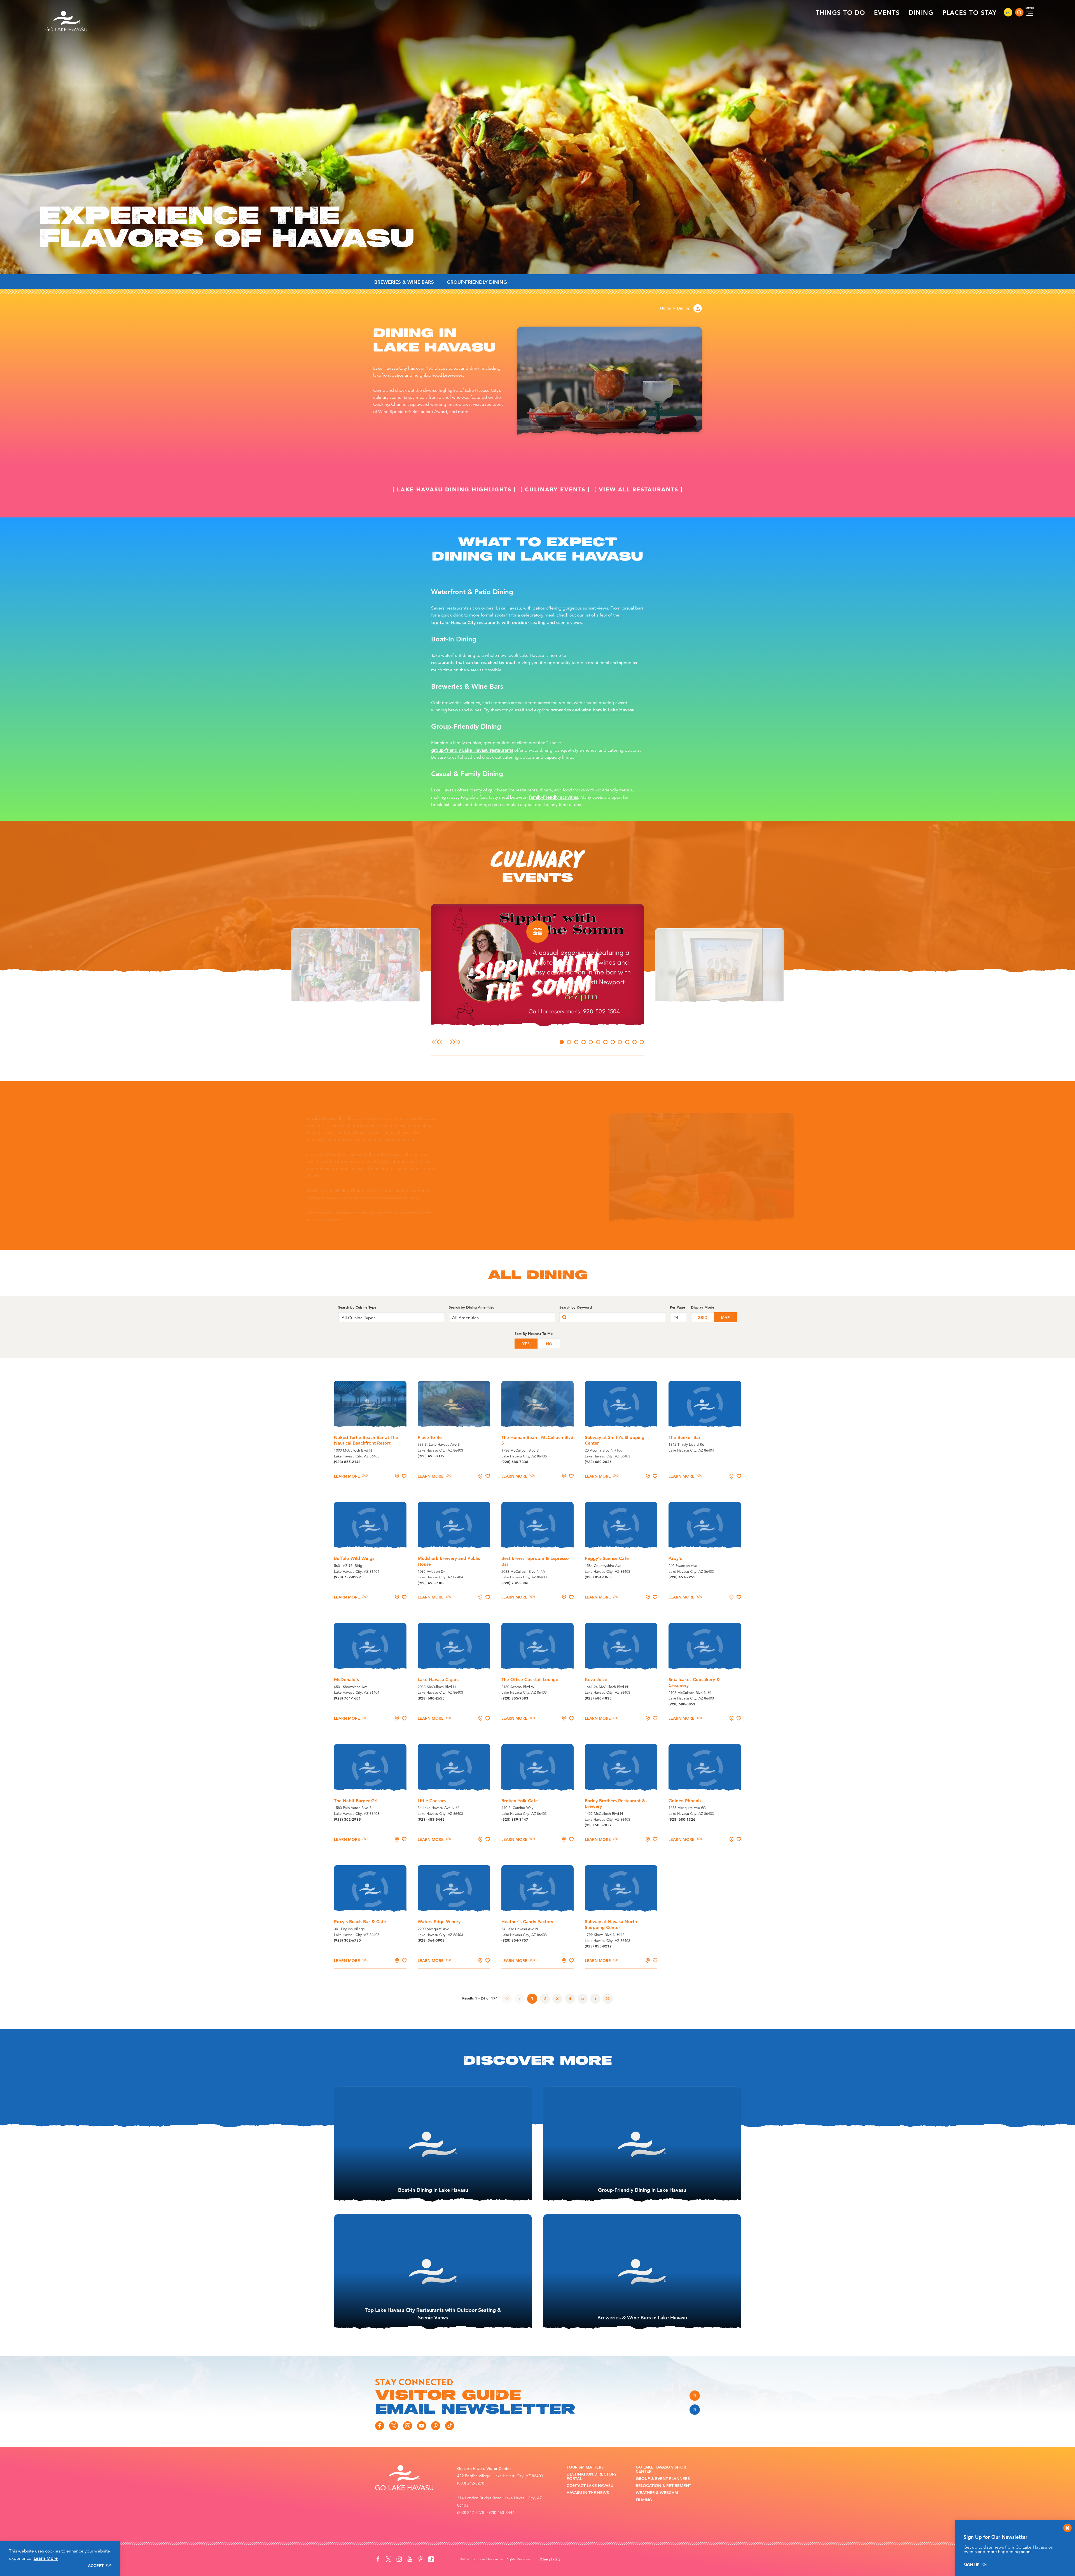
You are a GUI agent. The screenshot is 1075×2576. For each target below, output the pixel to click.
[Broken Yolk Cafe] (538, 1768)
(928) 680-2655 (431, 1698)
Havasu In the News (588, 2493)
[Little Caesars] (454, 1768)
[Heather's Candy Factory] (538, 1889)
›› (608, 1998)
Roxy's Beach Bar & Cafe (360, 1922)
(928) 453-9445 (431, 1819)
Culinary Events (555, 489)
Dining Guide (416, 1191)
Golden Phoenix (685, 1801)
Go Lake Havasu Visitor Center (661, 2470)
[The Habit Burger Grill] (370, 1768)
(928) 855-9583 (515, 1698)
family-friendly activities (553, 797)
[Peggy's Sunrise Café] (621, 1526)
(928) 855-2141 (347, 1462)
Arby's (675, 1558)
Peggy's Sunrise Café (607, 1558)
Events (887, 13)
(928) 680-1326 (682, 1819)
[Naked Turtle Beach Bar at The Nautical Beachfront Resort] (370, 1405)
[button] (325, 966)
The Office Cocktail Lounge (530, 1680)
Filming (644, 2500)
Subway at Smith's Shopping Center (615, 1440)
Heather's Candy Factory (527, 1922)
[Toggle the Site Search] (1019, 12)
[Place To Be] (454, 1405)
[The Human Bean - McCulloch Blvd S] (538, 1405)
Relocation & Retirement (663, 2486)
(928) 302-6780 (347, 1940)
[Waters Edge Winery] (454, 1889)
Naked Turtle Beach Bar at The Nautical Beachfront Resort (366, 1440)
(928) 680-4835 (598, 1698)
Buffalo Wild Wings (354, 1558)
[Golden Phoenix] (705, 1768)
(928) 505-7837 (598, 1825)
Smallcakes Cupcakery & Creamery (694, 1682)
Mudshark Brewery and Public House (449, 1561)
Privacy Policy (550, 2559)
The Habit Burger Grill (357, 1801)
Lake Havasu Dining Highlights (454, 489)
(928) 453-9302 (431, 1583)
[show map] (397, 1476)
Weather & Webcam (657, 2493)
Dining (921, 13)
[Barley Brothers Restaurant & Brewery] (621, 1768)
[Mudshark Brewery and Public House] (454, 1526)
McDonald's (346, 1680)
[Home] (67, 12)
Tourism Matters (585, 2467)
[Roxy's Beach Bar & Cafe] (370, 1889)
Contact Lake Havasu (590, 2486)
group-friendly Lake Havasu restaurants (472, 750)
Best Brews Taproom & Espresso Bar (535, 1561)
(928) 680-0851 (682, 1704)
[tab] (562, 1042)
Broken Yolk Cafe (520, 1801)
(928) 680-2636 (598, 1462)
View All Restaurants (639, 489)
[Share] (698, 308)
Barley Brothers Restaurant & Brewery (615, 1804)
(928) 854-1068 (598, 1577)
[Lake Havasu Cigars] (454, 1647)
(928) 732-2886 (515, 1583)
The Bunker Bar (684, 1437)
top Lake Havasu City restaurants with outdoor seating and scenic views (506, 623)
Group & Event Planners (663, 2479)
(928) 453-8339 (431, 1456)
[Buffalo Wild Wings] (370, 1526)
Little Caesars (432, 1801)
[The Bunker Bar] (705, 1405)
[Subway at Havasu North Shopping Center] (621, 1889)
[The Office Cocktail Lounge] (538, 1647)
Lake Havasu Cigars (438, 1680)
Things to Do (840, 13)
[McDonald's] (370, 1647)
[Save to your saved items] (404, 1476)
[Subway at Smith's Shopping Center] (621, 1405)
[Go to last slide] (437, 1042)
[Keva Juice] (621, 1647)
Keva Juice (596, 1680)
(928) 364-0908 (431, 1940)
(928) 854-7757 (515, 1940)
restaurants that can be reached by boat (473, 663)
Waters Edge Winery (439, 1922)
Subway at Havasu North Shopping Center (611, 1925)
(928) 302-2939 (347, 1819)
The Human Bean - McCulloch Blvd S (537, 1440)
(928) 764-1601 (347, 1698)
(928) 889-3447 (515, 1819)
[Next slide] (455, 1042)
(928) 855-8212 (598, 1946)
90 (1008, 13)
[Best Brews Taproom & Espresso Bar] (538, 1526)
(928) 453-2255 (682, 1577)
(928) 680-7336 (515, 1462)
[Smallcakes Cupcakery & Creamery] (705, 1647)
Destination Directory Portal (592, 2477)
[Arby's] (705, 1526)
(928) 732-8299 (347, 1577)
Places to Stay (970, 13)
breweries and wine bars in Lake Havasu (592, 710)
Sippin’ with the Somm (537, 976)
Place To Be (430, 1437)
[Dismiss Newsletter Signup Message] (1067, 2528)
